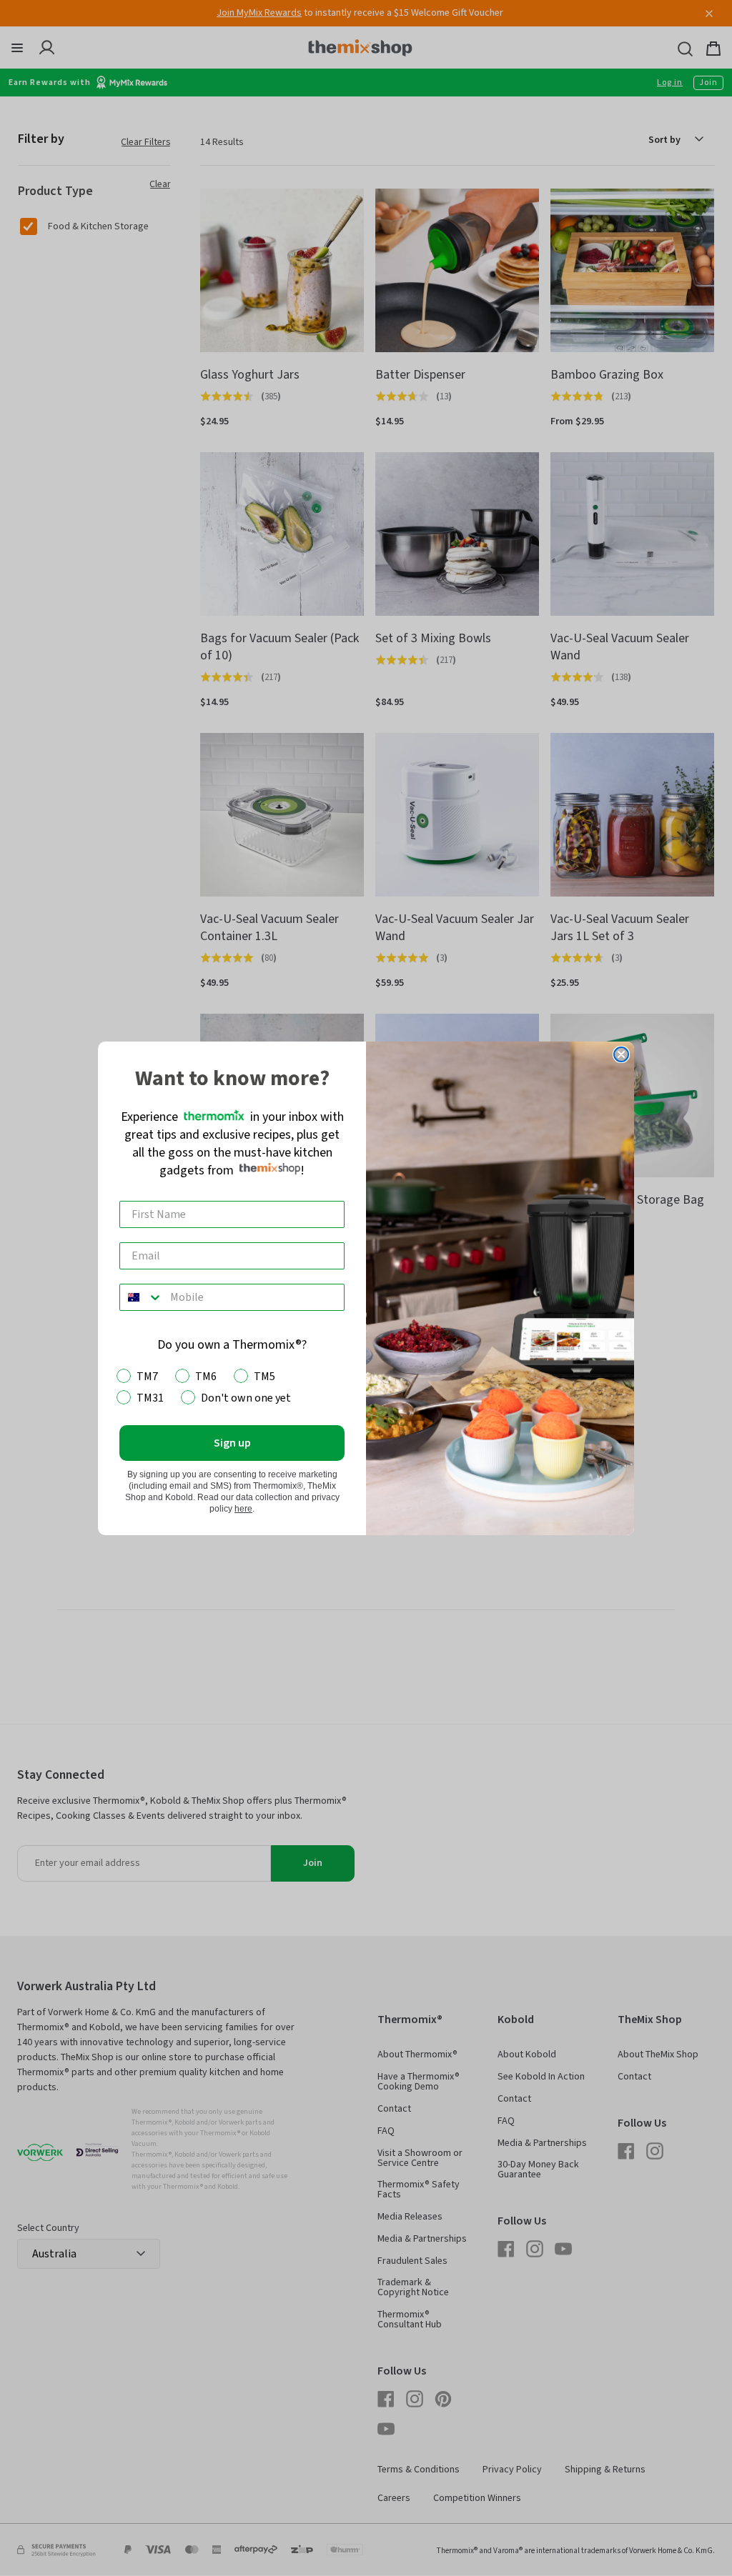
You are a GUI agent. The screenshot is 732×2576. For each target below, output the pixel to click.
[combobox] (142, 1297)
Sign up (232, 1443)
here (243, 1509)
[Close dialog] (621, 1054)
